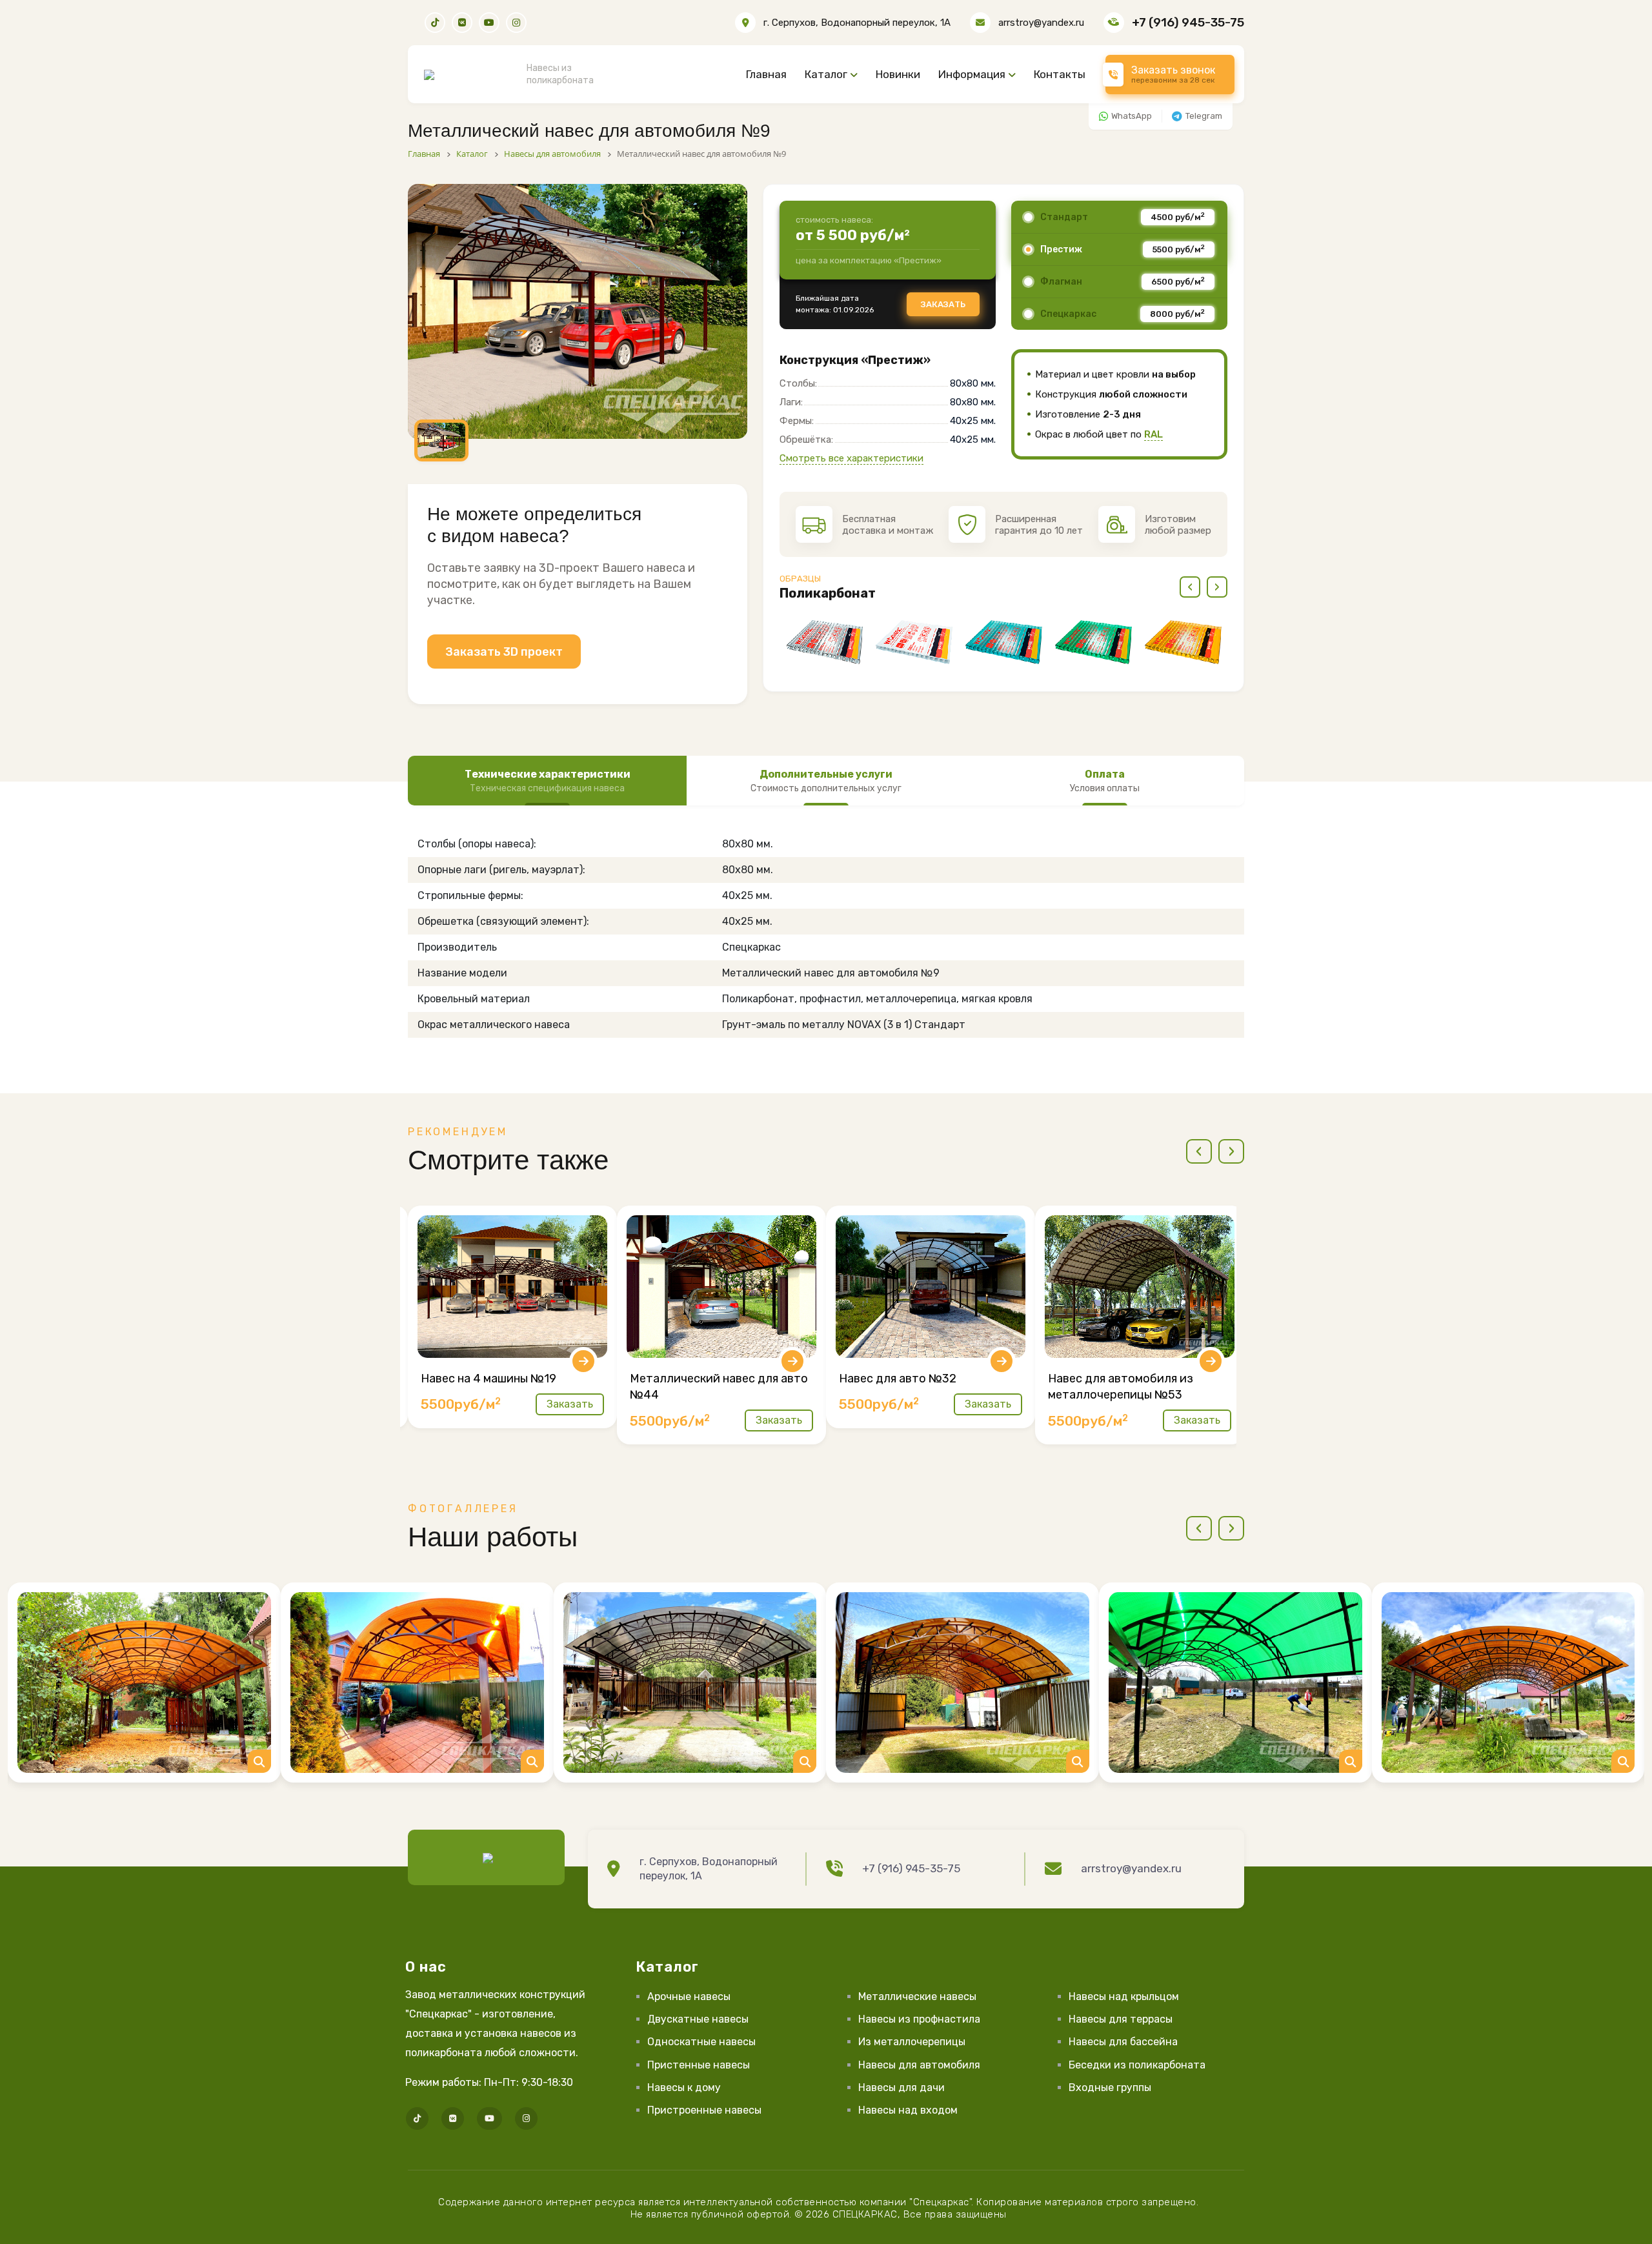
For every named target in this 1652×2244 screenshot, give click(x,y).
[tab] (547, 781)
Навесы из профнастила (919, 2019)
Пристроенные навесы (704, 2110)
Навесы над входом (908, 2110)
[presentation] (1190, 587)
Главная (766, 74)
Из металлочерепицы (912, 2042)
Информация (972, 74)
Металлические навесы (917, 1996)
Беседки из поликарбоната (1137, 2065)
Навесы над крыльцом (1124, 1996)
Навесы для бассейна (1123, 2042)
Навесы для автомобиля (919, 2065)
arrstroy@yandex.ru (1041, 23)
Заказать (943, 304)
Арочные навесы (689, 1996)
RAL (1153, 434)
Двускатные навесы (698, 2019)
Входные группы (1110, 2087)
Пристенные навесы (699, 2065)
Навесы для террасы (1121, 2019)
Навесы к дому (684, 2087)
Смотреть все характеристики (851, 458)
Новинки (898, 74)
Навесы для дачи (902, 2087)
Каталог (826, 74)
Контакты (1060, 74)
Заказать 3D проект (504, 652)
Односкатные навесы (701, 2042)
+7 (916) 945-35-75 (1188, 22)
